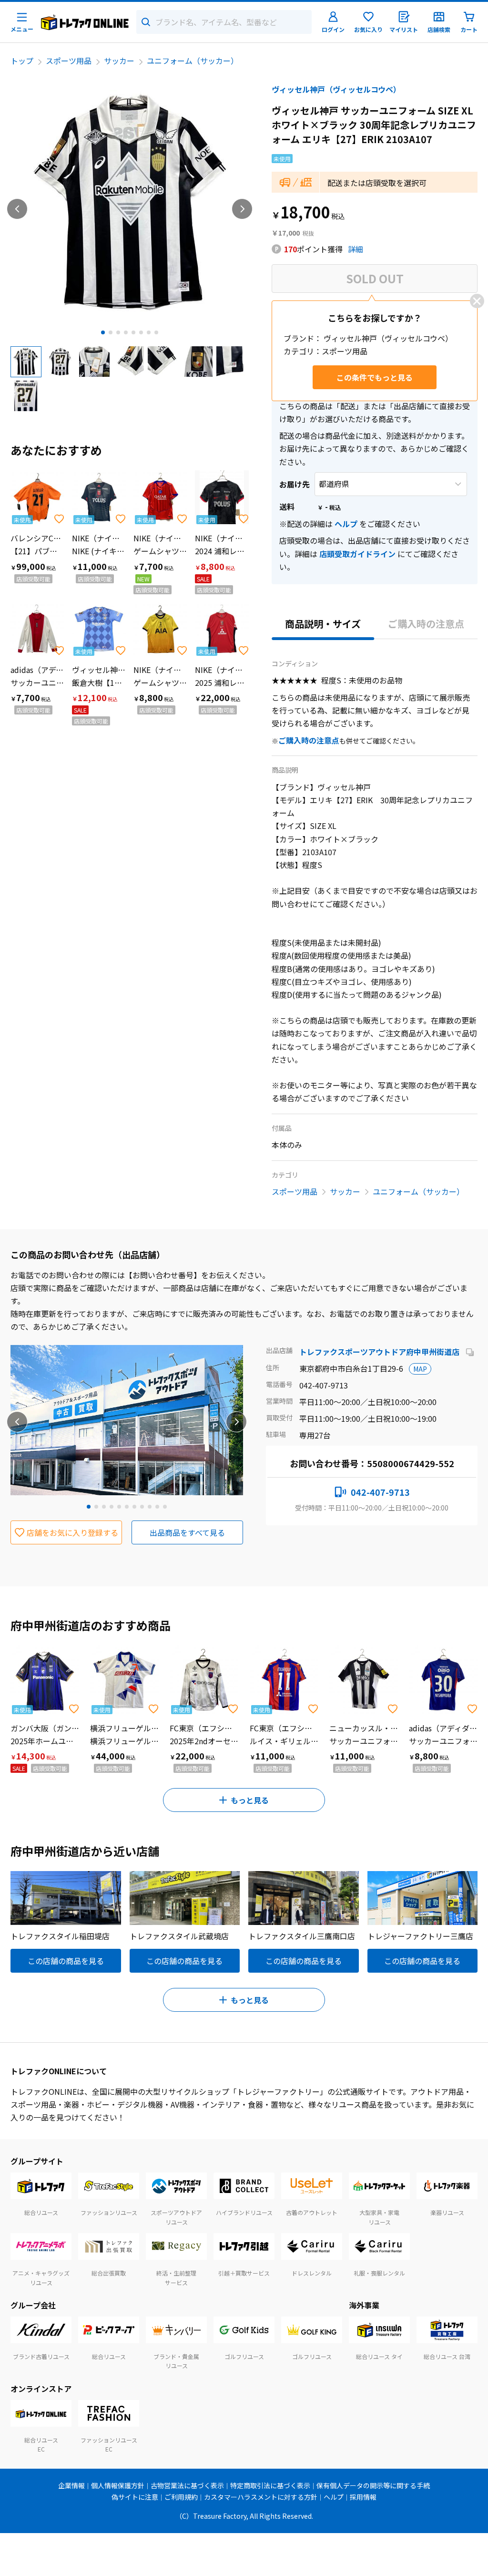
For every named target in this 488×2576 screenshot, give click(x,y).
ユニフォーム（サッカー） (193, 61)
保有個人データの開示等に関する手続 (373, 2485)
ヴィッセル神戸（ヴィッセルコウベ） (336, 89)
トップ (22, 61)
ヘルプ (346, 524)
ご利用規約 (181, 2497)
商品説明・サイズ (323, 624)
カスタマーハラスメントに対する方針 (261, 2497)
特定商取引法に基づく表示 (270, 2485)
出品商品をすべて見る (187, 1532)
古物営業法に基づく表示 (187, 2485)
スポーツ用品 (69, 61)
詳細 (356, 249)
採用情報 (363, 2497)
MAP (420, 1369)
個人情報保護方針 (118, 2485)
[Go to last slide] (17, 209)
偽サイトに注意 (135, 2497)
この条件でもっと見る (375, 377)
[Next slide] (242, 209)
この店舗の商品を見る (66, 1961)
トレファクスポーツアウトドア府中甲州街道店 (380, 1352)
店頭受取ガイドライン (357, 554)
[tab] (103, 332)
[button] (26, 362)
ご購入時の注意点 (426, 624)
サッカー (119, 61)
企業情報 (71, 2485)
